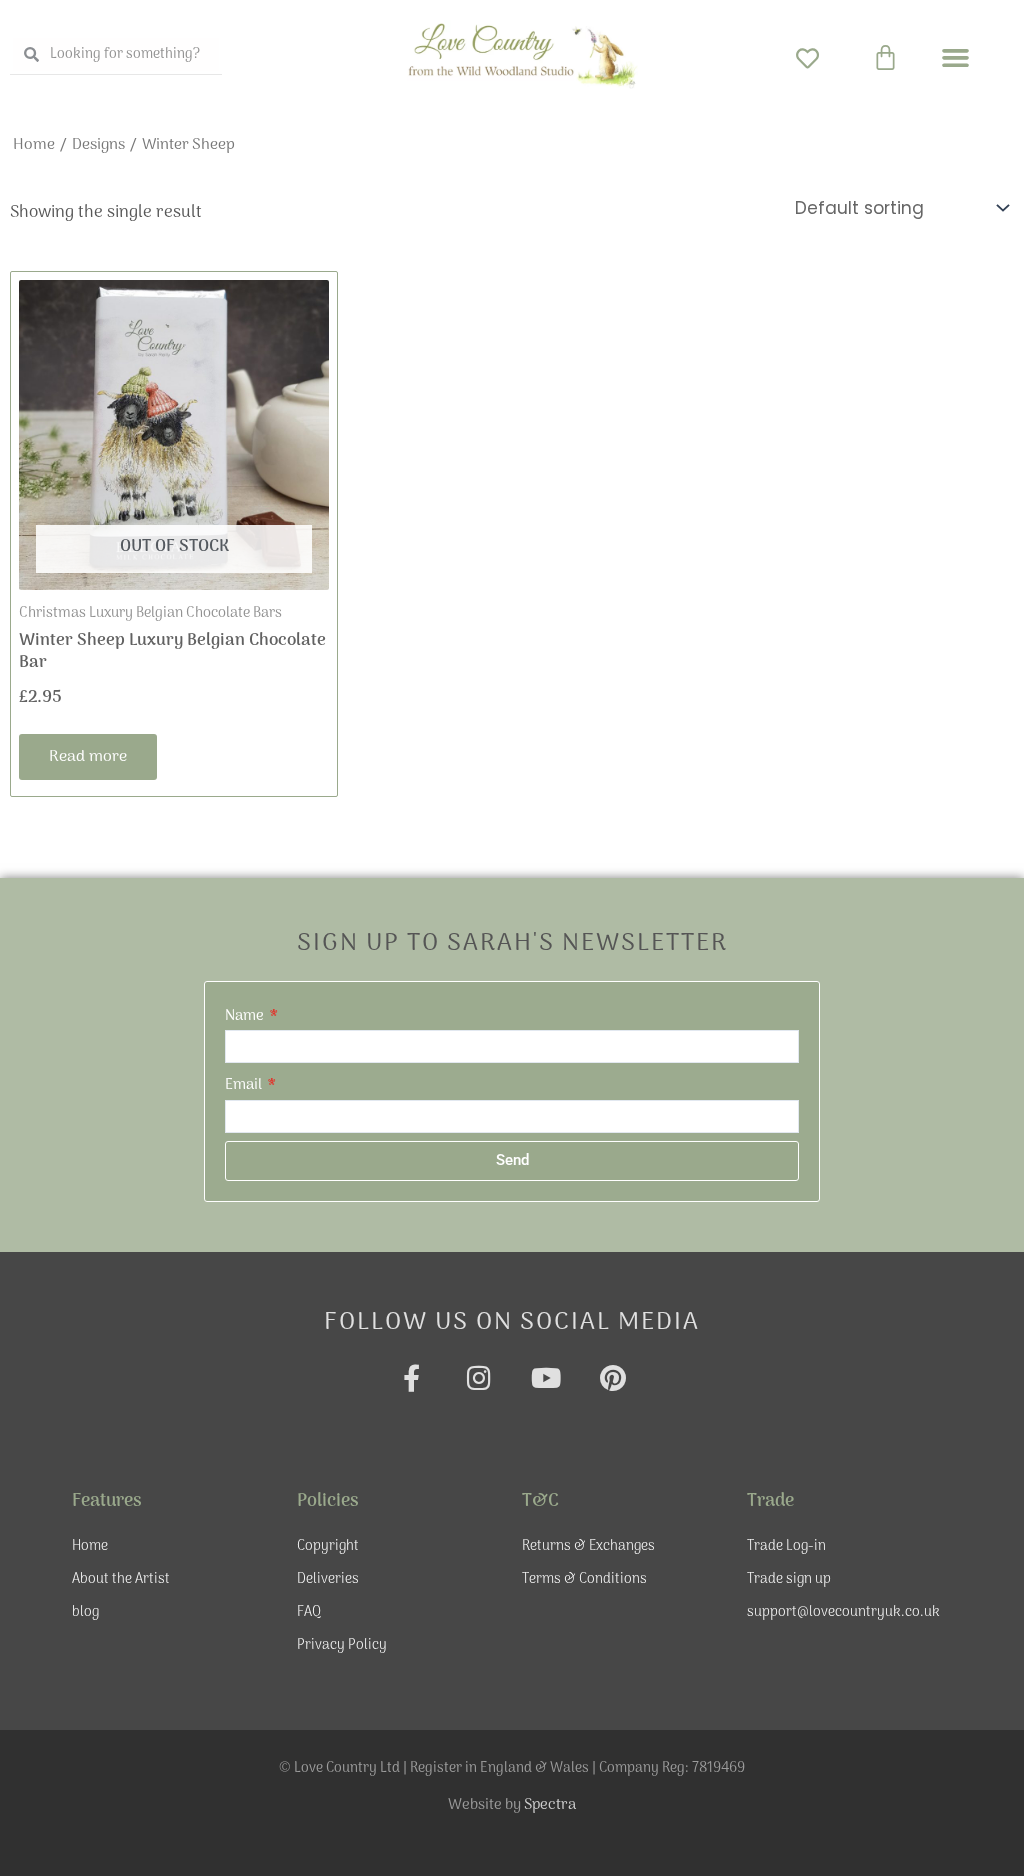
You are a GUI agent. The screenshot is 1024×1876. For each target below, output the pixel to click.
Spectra (550, 1805)
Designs (98, 145)
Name (246, 1016)
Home (34, 145)
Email (245, 1085)
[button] (956, 58)
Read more (88, 757)
